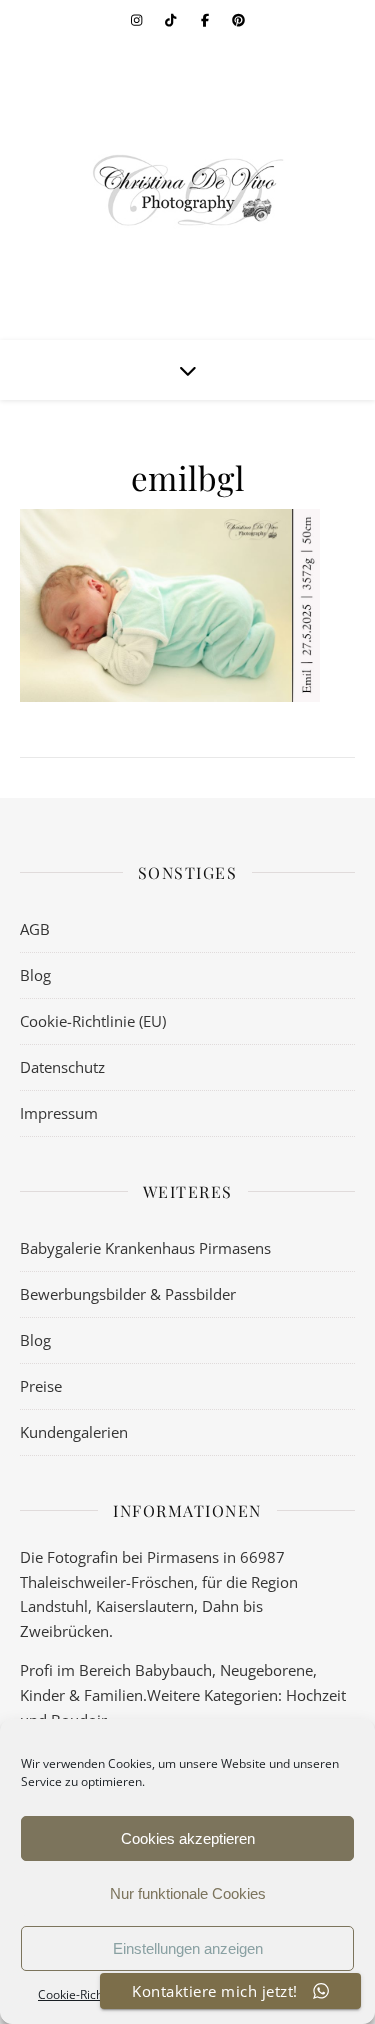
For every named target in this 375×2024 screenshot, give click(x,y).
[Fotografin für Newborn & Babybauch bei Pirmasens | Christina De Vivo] (188, 190)
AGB (35, 929)
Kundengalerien (74, 1432)
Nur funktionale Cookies (188, 1893)
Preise (41, 1386)
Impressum (59, 1113)
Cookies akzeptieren (188, 1838)
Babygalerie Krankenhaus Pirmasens (145, 1248)
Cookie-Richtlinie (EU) (93, 1021)
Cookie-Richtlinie (84, 1994)
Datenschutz (62, 1067)
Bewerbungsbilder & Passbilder (128, 1294)
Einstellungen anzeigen (188, 1948)
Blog (35, 975)
